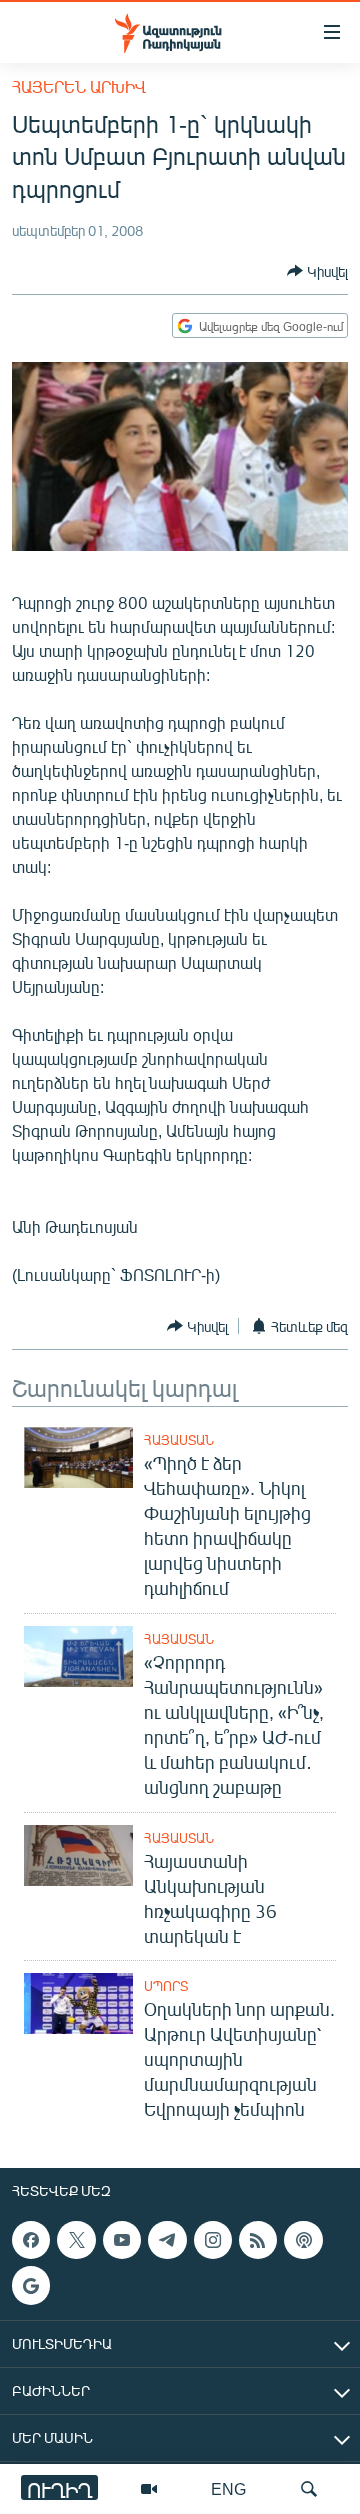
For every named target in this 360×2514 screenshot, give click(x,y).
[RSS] (258, 2240)
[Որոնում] (309, 2489)
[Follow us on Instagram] (213, 2240)
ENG (228, 2488)
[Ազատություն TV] (149, 2489)
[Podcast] (303, 2240)
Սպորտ (166, 1986)
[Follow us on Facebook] (31, 2240)
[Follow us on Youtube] (122, 2240)
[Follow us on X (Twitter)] (76, 2240)
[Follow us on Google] (31, 2286)
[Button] (317, 271)
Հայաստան (179, 1440)
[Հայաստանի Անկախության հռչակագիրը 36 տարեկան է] (78, 1855)
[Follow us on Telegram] (167, 2240)
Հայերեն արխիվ (79, 86)
